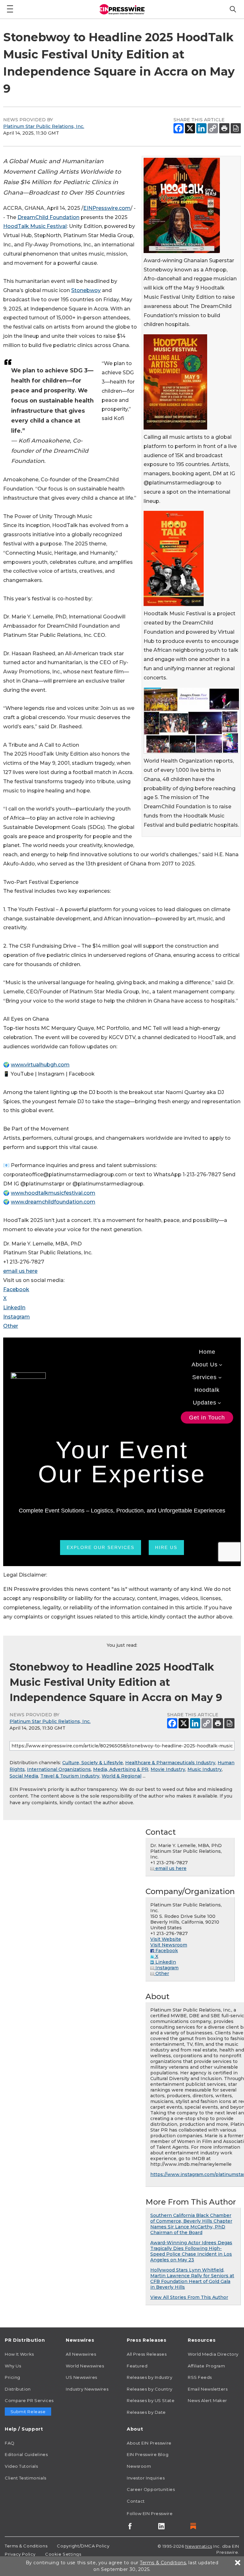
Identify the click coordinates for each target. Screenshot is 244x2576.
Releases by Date (146, 2412)
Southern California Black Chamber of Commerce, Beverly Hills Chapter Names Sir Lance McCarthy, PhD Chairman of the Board (191, 2224)
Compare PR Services (29, 2400)
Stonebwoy (86, 290)
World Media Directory (213, 2354)
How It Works (19, 2354)
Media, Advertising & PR (121, 1769)
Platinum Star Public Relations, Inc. (44, 126)
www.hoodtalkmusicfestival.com (53, 1193)
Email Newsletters (208, 2389)
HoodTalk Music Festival (35, 226)
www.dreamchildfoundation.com (53, 1202)
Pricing (13, 2377)
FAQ (10, 2443)
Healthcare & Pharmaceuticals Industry (170, 1763)
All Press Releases (147, 2354)
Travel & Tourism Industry (70, 1776)
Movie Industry (168, 1769)
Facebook (16, 1289)
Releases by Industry (149, 2377)
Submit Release (28, 2412)
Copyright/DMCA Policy (83, 2546)
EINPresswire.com (107, 208)
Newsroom (139, 2466)
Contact (136, 2501)
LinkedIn (14, 1308)
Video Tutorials (21, 2466)
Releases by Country (150, 2389)
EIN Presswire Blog (148, 2454)
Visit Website (166, 1939)
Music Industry (205, 1769)
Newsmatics (199, 2546)
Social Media (24, 1776)
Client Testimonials (26, 2478)
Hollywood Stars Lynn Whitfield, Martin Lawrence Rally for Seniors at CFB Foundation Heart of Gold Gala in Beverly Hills (192, 2279)
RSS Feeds (200, 2377)
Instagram (17, 1317)
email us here (20, 1271)
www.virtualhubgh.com (40, 1065)
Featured (137, 2366)
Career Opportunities (151, 2489)
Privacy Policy (20, 2554)
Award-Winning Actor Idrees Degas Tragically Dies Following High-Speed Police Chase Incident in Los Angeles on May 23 (191, 2251)
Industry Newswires (87, 2389)
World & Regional (122, 1776)
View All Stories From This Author (189, 2297)
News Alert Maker (207, 2400)
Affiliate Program (207, 2366)
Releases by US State (151, 2400)
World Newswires (85, 2366)
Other (11, 1326)
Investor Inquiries (146, 2478)
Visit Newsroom (169, 1945)
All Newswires (81, 2354)
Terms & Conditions (26, 2546)
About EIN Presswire (149, 2443)
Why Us (13, 2366)
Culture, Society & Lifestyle (93, 1763)
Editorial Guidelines (26, 2454)
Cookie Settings (63, 2554)
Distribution (18, 2389)
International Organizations (59, 1769)
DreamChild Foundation (48, 217)
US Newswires (81, 2377)
